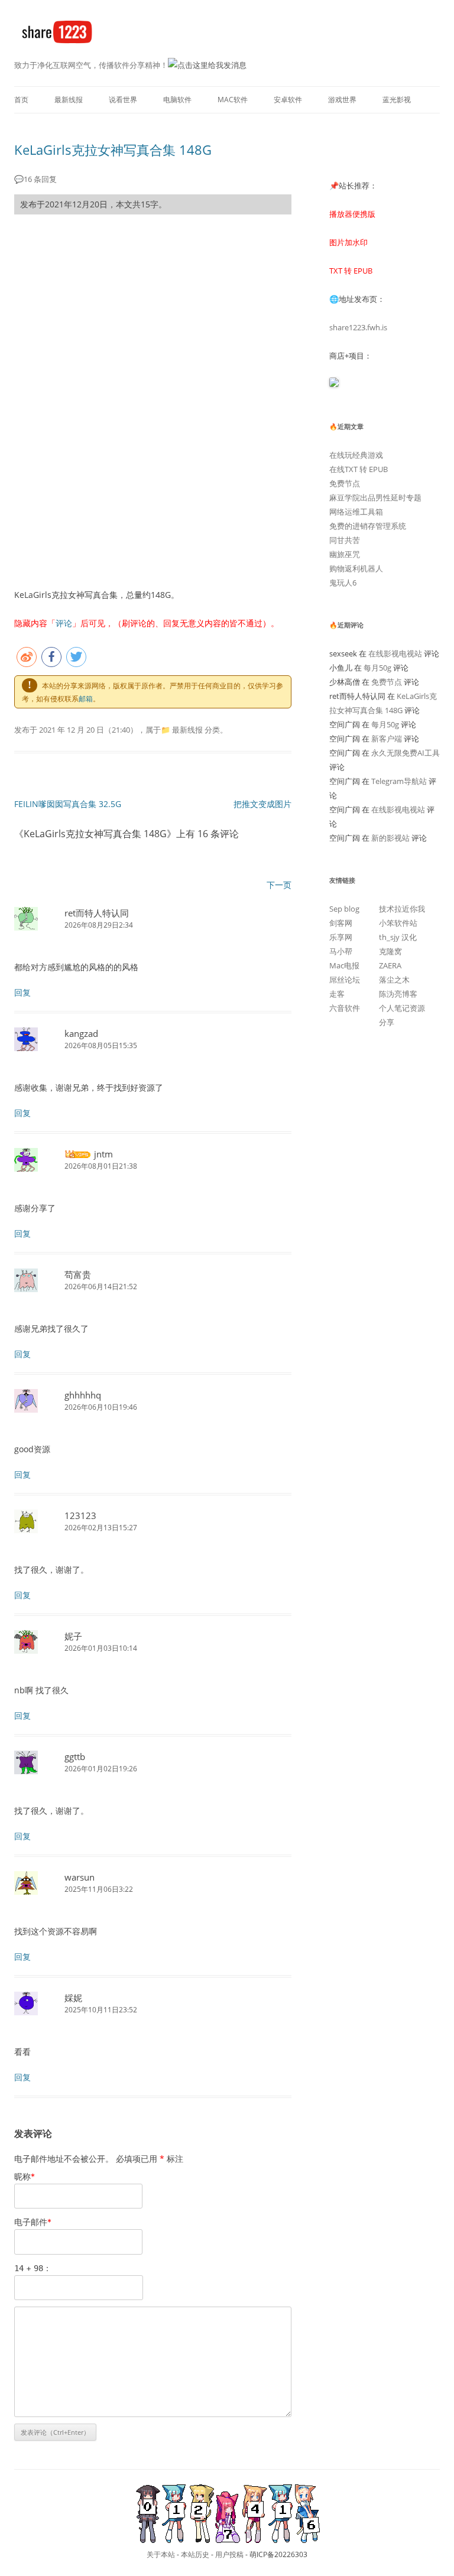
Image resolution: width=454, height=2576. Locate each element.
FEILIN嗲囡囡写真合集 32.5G (68, 804)
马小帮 (341, 951)
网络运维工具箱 (356, 512)
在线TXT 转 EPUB (359, 469)
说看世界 (123, 100)
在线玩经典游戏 (356, 455)
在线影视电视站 (395, 653)
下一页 (279, 885)
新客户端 (387, 739)
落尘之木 (394, 980)
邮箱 (86, 699)
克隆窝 (390, 951)
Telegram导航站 (399, 781)
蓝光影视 (397, 100)
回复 (22, 992)
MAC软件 (233, 100)
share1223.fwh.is (358, 327)
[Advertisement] (153, 311)
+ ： (33, 2268)
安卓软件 (288, 100)
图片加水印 (348, 242)
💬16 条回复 (35, 179)
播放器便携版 (352, 214)
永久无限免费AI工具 (406, 753)
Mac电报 (344, 965)
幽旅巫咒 (345, 554)
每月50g (377, 668)
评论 (64, 623)
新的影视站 (390, 838)
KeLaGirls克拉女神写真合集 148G (113, 149)
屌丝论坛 (345, 980)
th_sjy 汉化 (398, 937)
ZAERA (390, 965)
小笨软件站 (398, 923)
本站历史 (195, 2554)
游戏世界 (342, 100)
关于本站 (161, 2554)
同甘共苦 (345, 540)
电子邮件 (33, 2222)
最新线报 (69, 100)
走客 (337, 994)
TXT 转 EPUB (351, 271)
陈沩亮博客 (398, 994)
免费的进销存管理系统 (368, 526)
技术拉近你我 (402, 909)
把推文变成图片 (262, 804)
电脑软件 (177, 100)
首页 (21, 100)
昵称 (25, 2176)
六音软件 (345, 1008)
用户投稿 (229, 2554)
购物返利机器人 (356, 568)
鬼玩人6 (343, 583)
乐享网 (341, 937)
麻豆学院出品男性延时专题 (375, 497)
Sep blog (344, 909)
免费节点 (345, 483)
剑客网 (341, 923)
